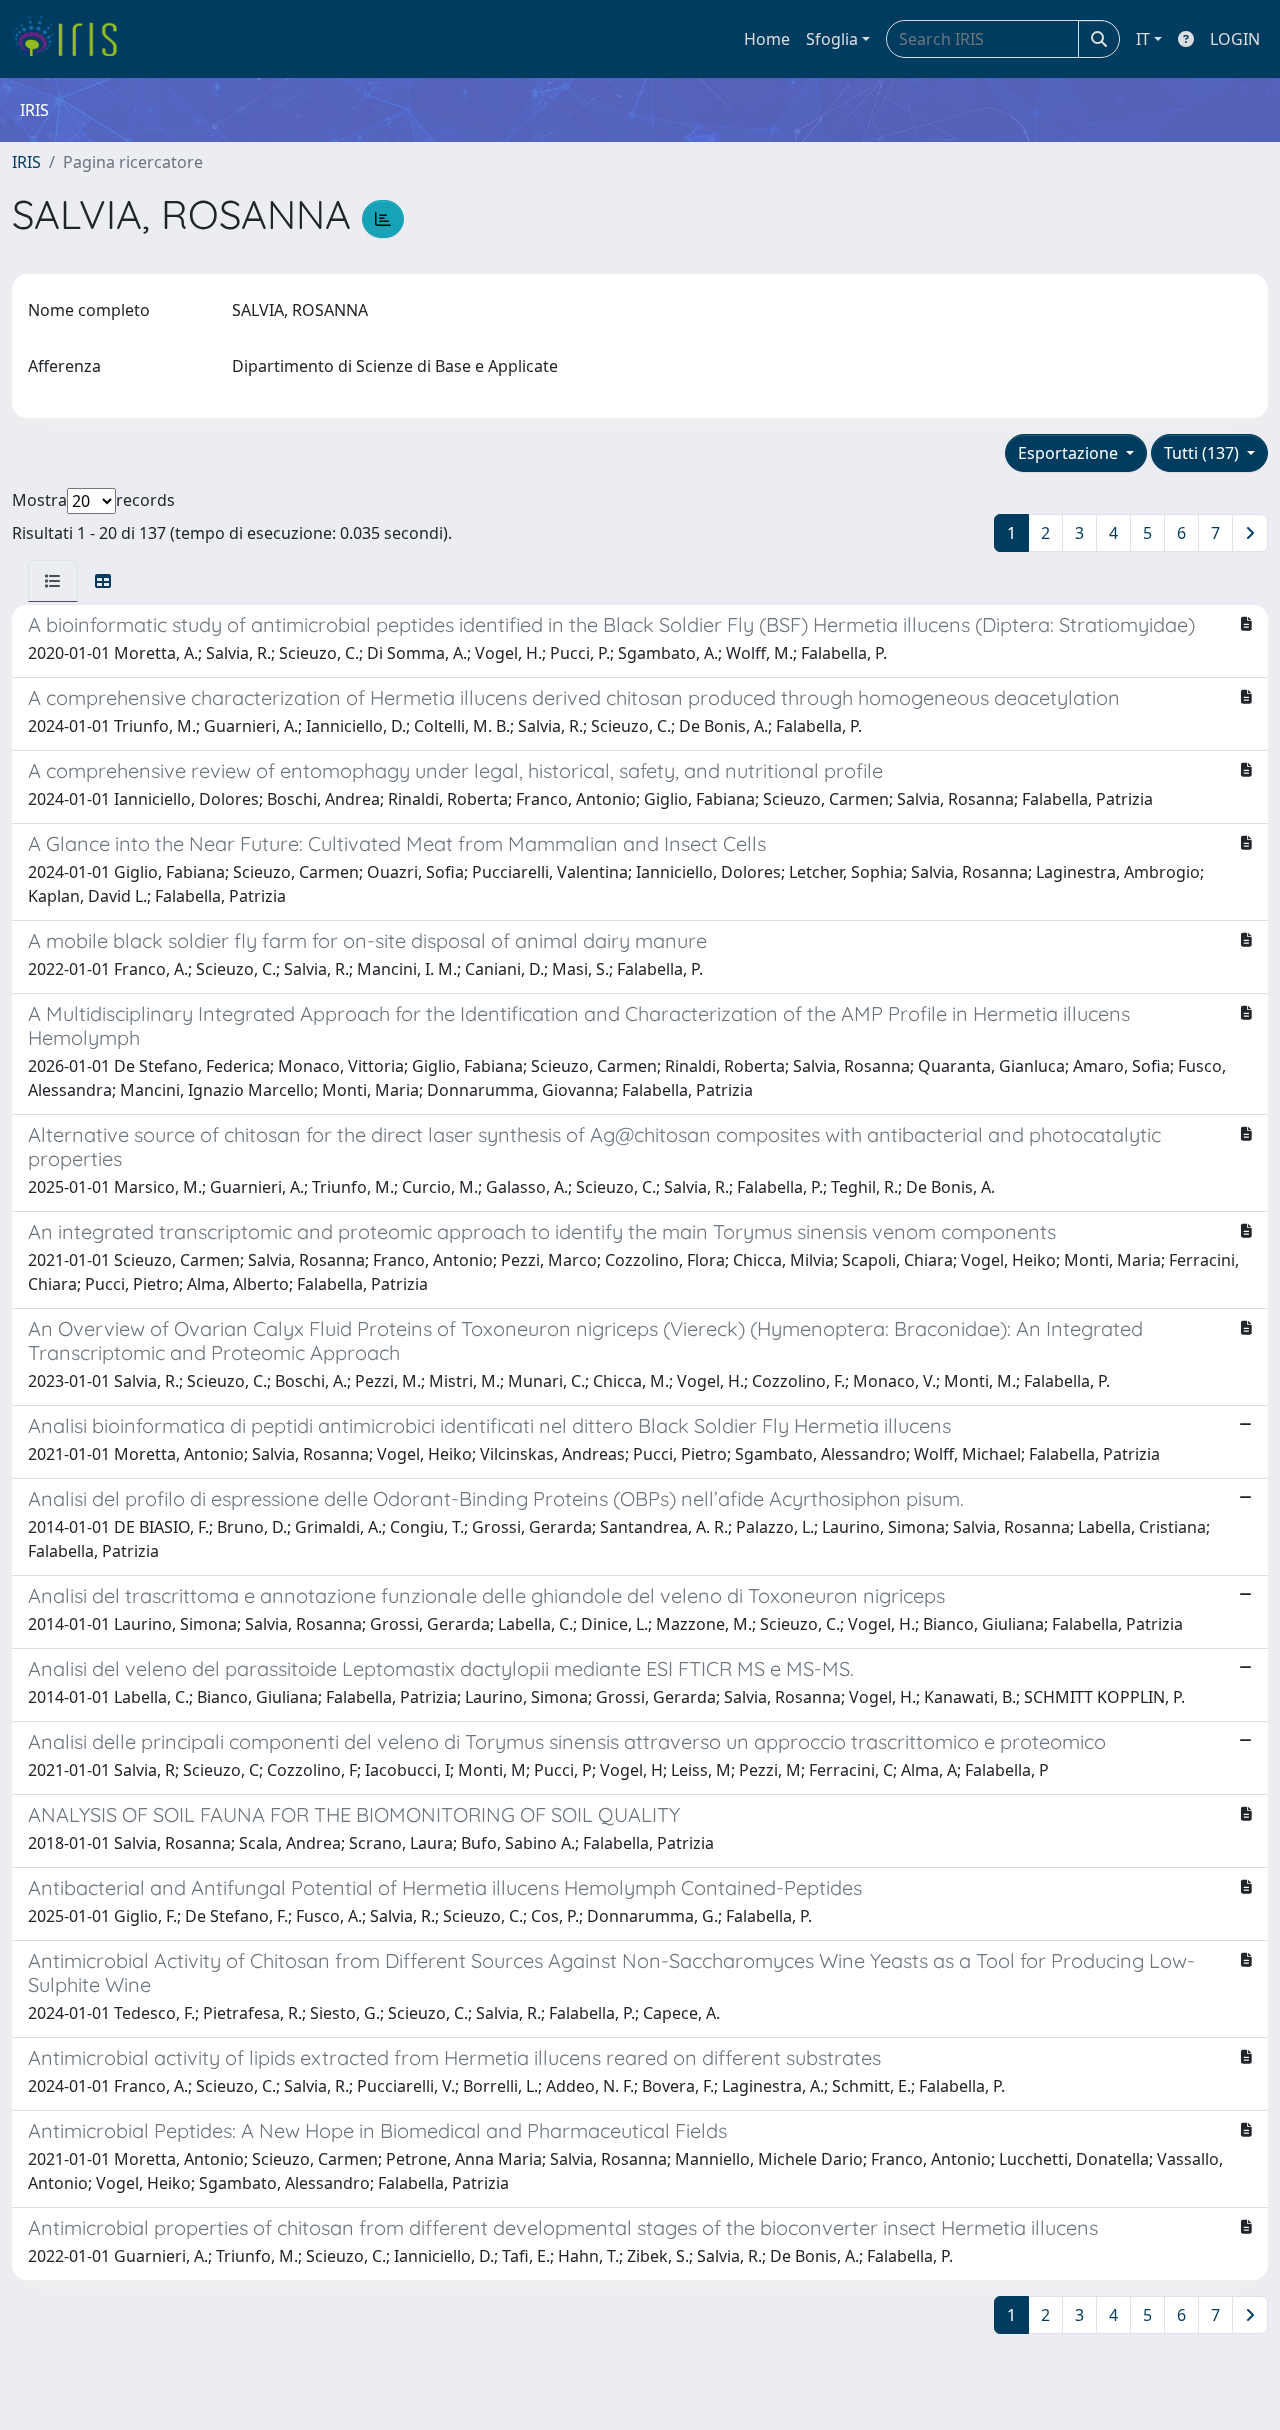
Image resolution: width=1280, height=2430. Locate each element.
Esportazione (1070, 453)
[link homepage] (72, 39)
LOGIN (1235, 39)
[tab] (53, 581)
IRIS (26, 162)
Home (767, 39)
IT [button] (1143, 39)
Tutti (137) (1203, 453)
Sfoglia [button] (832, 39)
